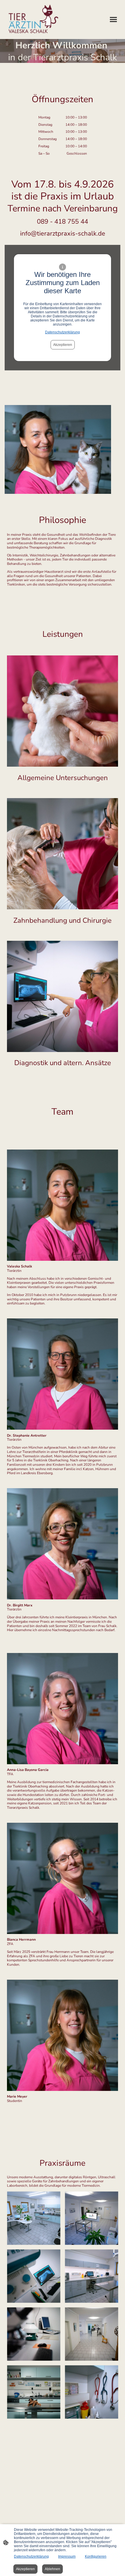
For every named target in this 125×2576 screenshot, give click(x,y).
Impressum (67, 2556)
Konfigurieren (96, 2556)
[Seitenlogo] (34, 20)
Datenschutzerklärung (63, 332)
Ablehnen (52, 2569)
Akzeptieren (63, 345)
